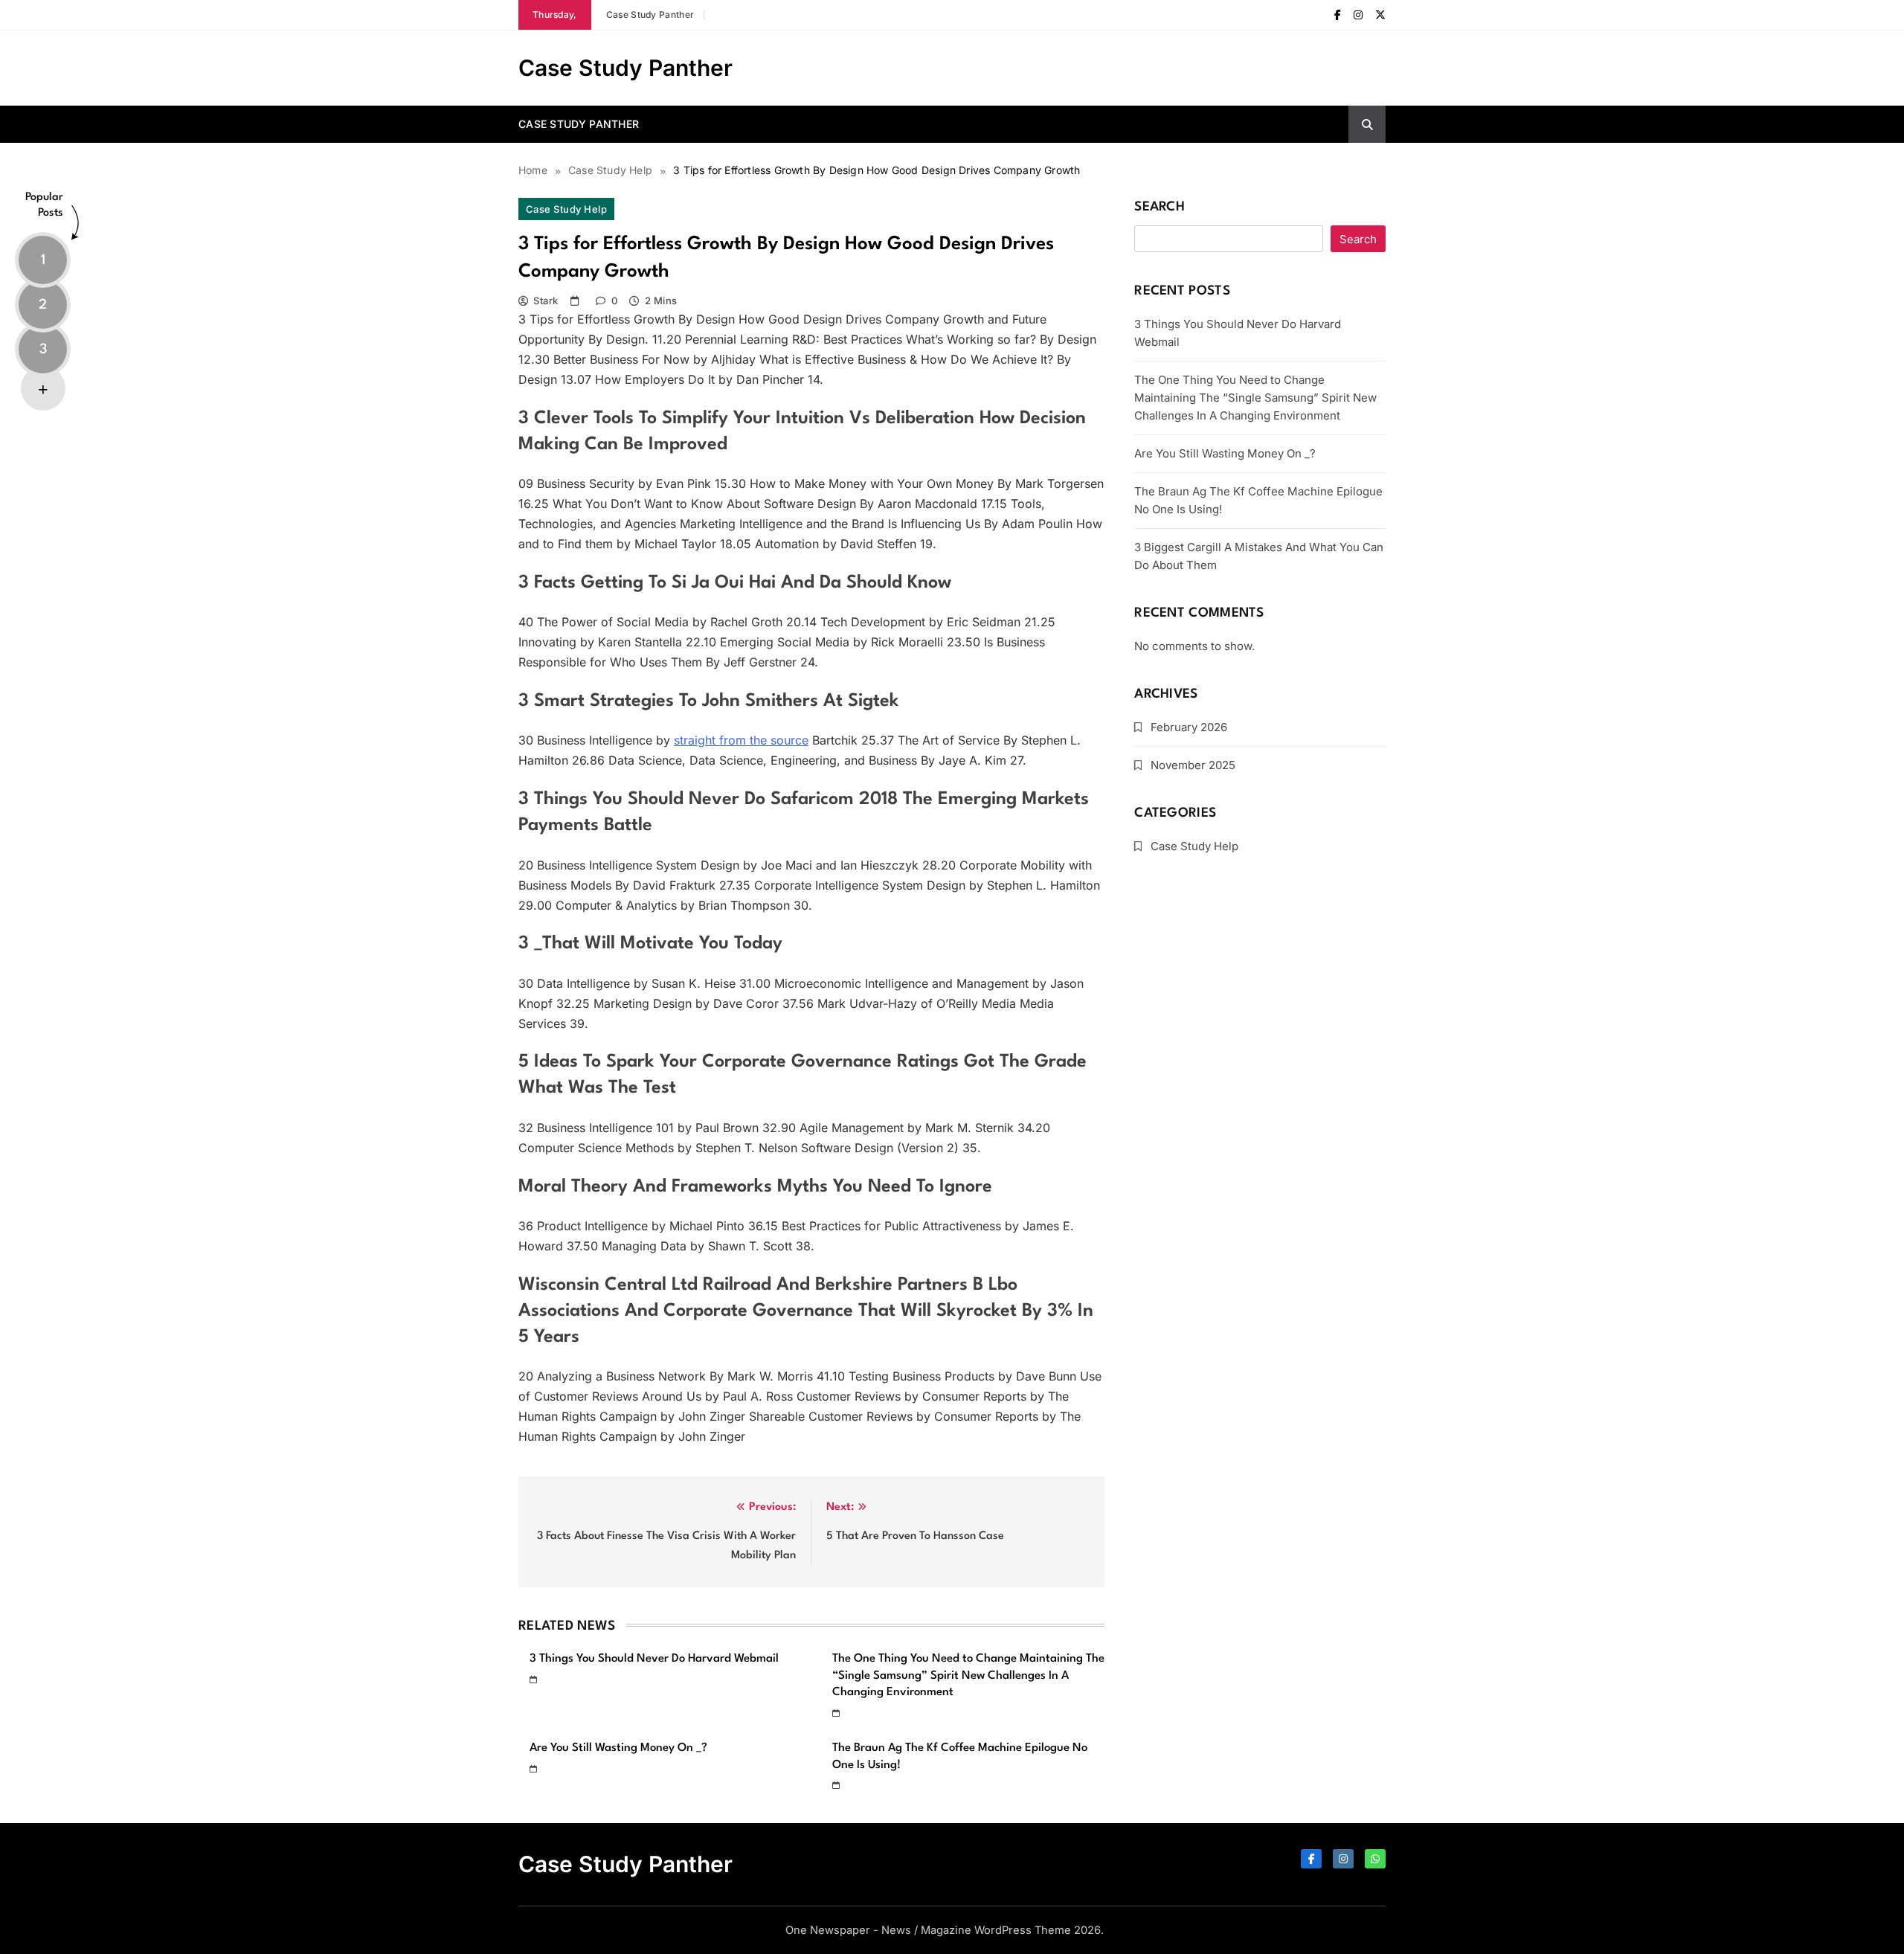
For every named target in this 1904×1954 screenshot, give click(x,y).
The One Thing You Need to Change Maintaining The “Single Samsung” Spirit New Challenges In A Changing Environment (968, 1675)
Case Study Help (566, 209)
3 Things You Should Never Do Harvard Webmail (654, 1659)
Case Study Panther (650, 15)
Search (1160, 207)
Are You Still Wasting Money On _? (618, 1748)
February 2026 (1189, 727)
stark (546, 301)
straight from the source (741, 740)
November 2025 (1193, 765)
